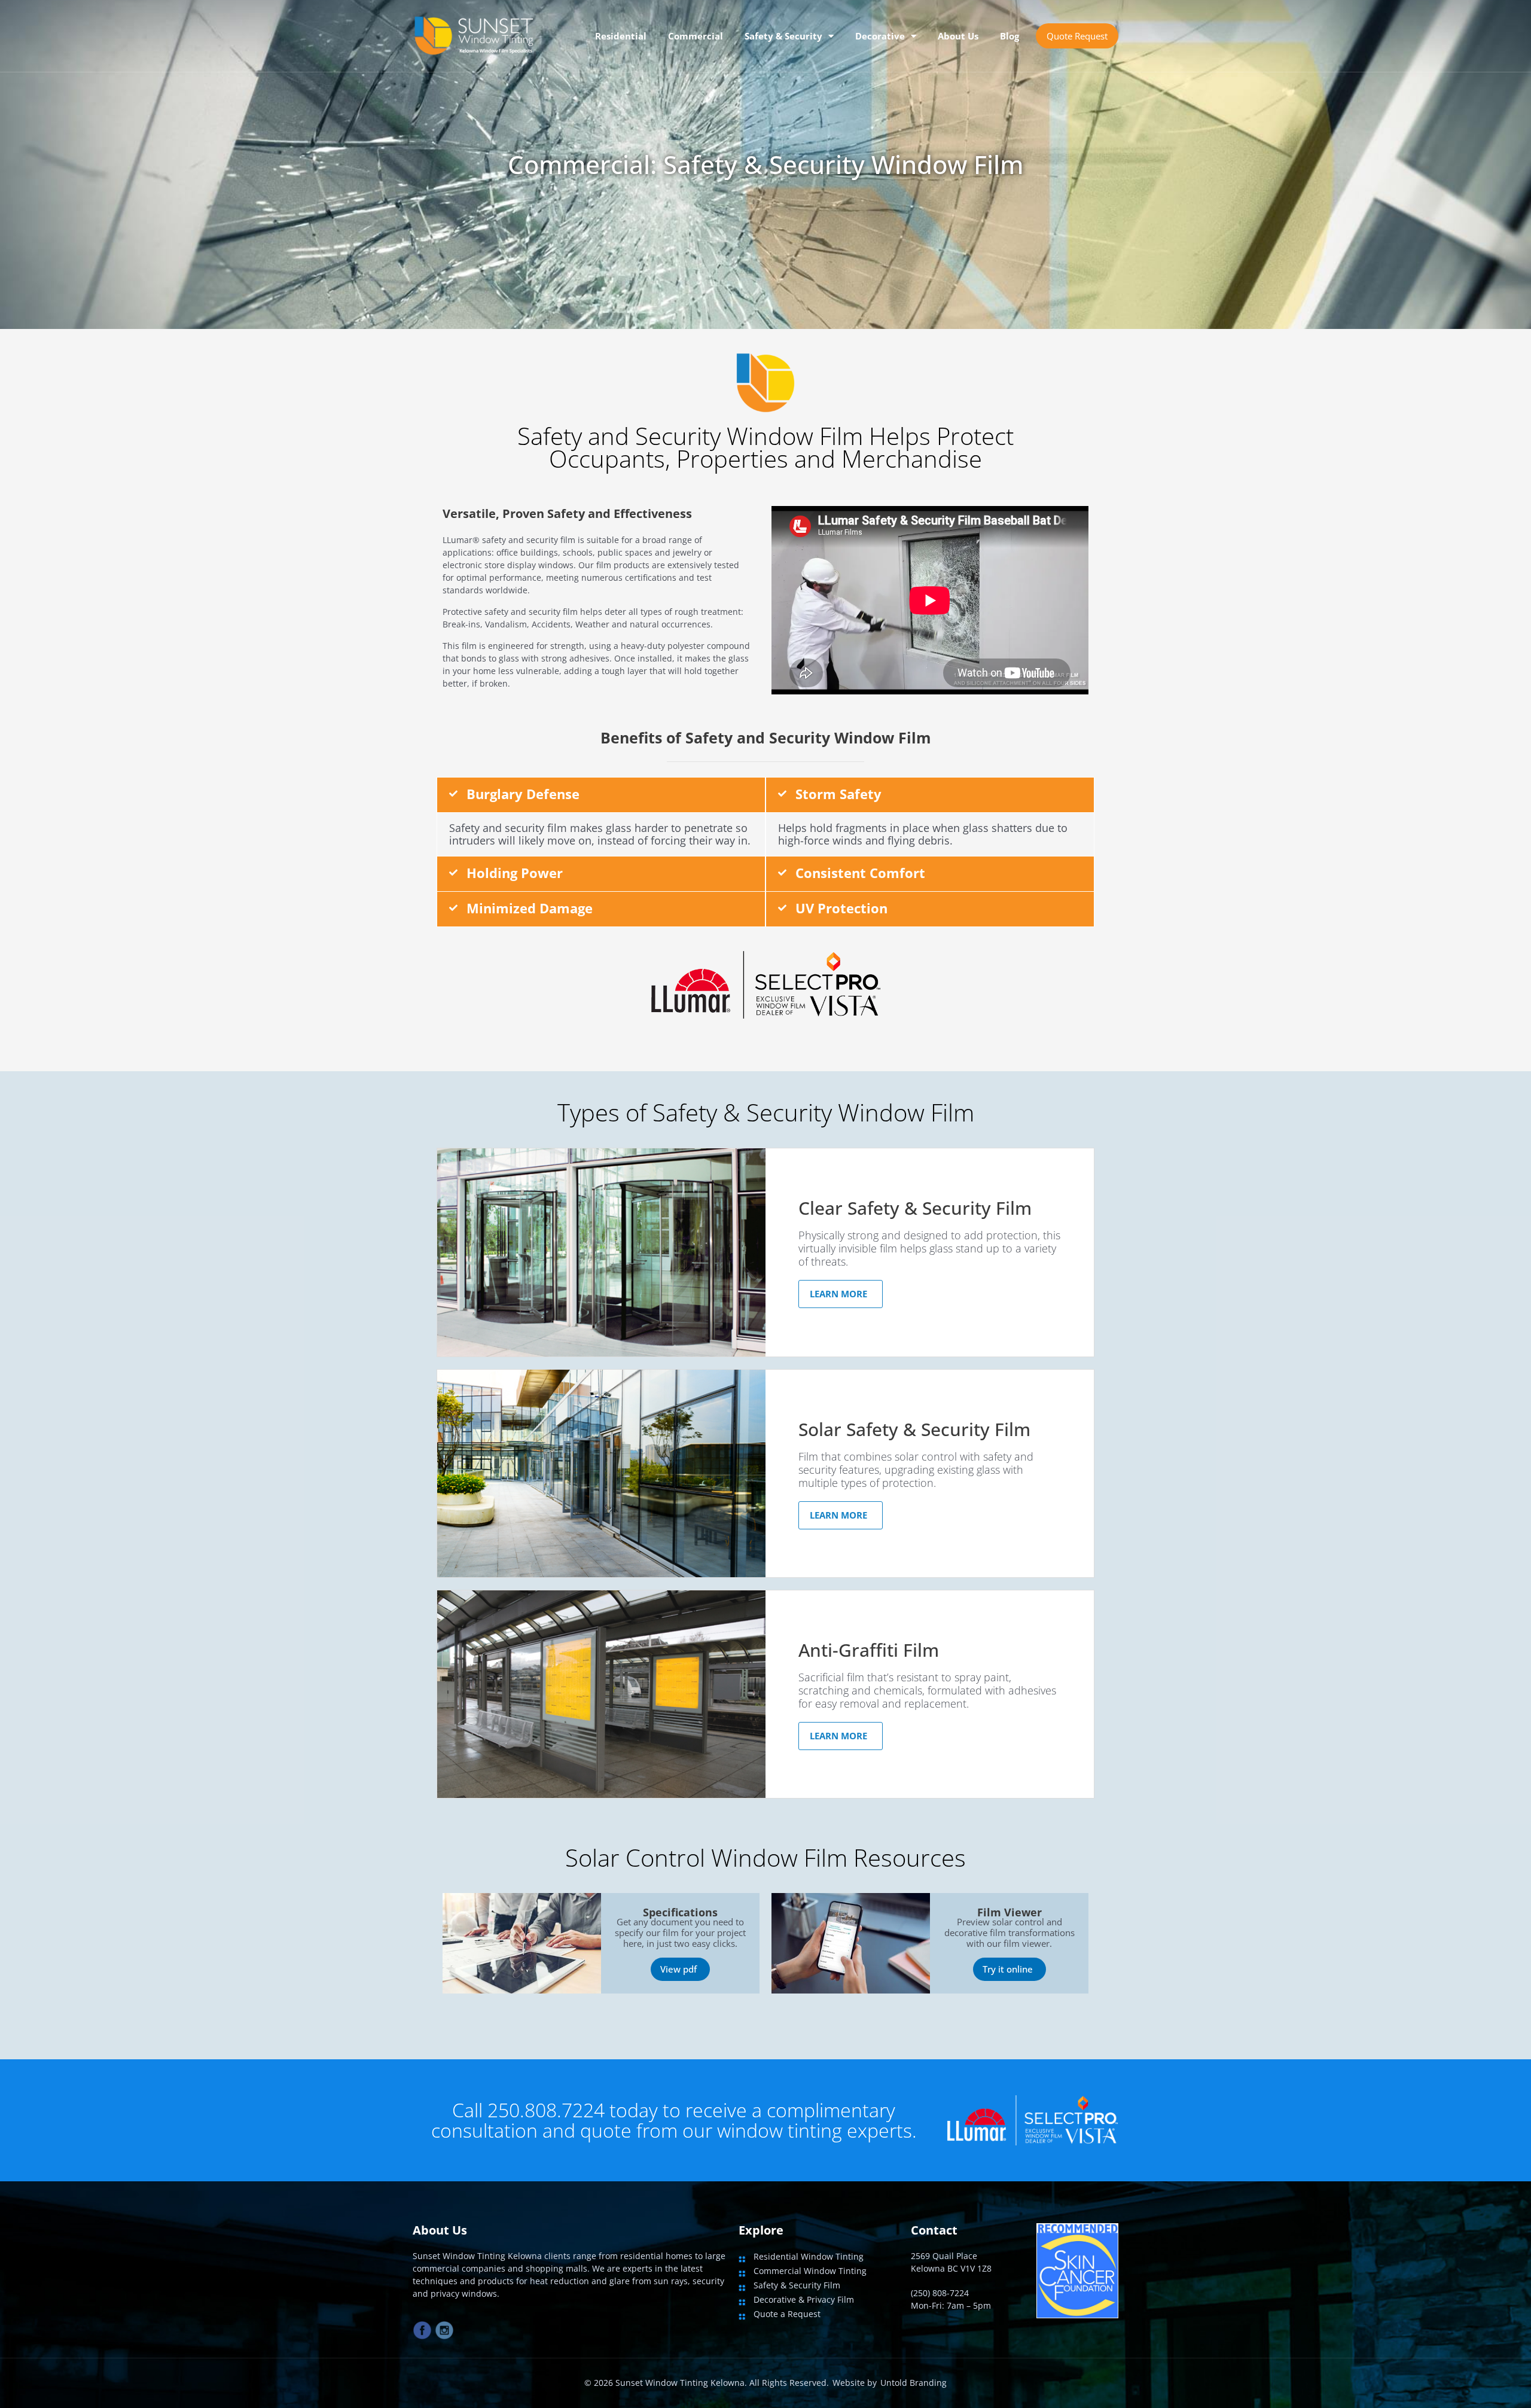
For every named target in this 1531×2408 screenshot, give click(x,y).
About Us (958, 36)
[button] (601, 795)
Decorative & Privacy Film (804, 2299)
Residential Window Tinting (809, 2256)
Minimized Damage (530, 908)
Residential (621, 36)
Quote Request (1077, 36)
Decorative (880, 36)
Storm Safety (838, 794)
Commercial (696, 36)
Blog (1010, 36)
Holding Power (515, 873)
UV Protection (841, 908)
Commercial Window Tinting (810, 2271)
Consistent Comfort (860, 873)
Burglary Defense (523, 794)
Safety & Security (783, 36)
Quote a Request (787, 2314)
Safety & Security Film (797, 2285)
